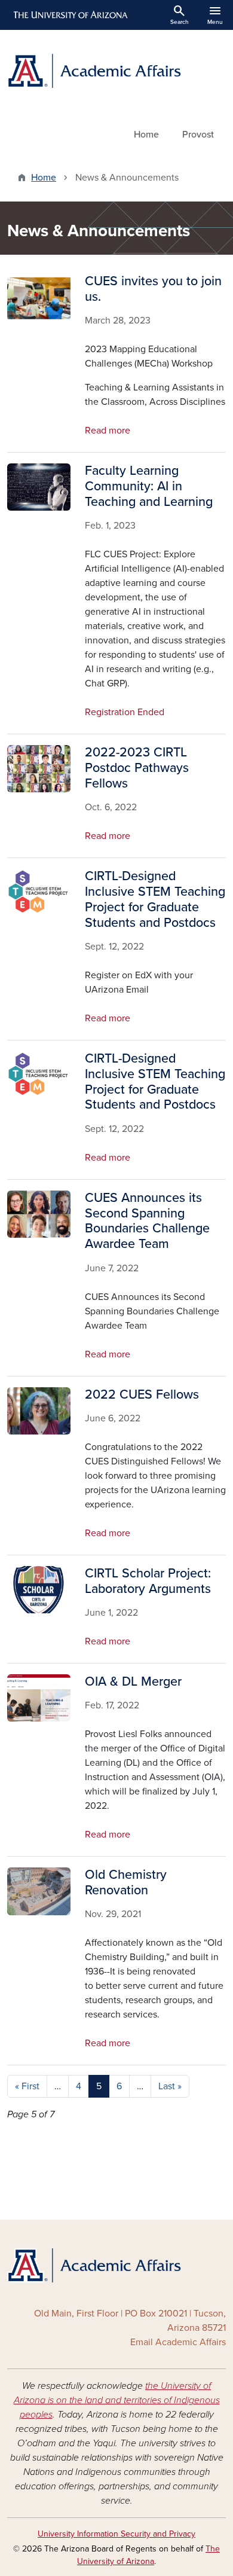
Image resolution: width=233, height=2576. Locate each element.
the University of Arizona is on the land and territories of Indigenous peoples (117, 2400)
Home (146, 135)
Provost (198, 135)
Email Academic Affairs (178, 2342)
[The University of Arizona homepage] (70, 15)
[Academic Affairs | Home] (116, 71)
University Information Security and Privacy (116, 2534)
